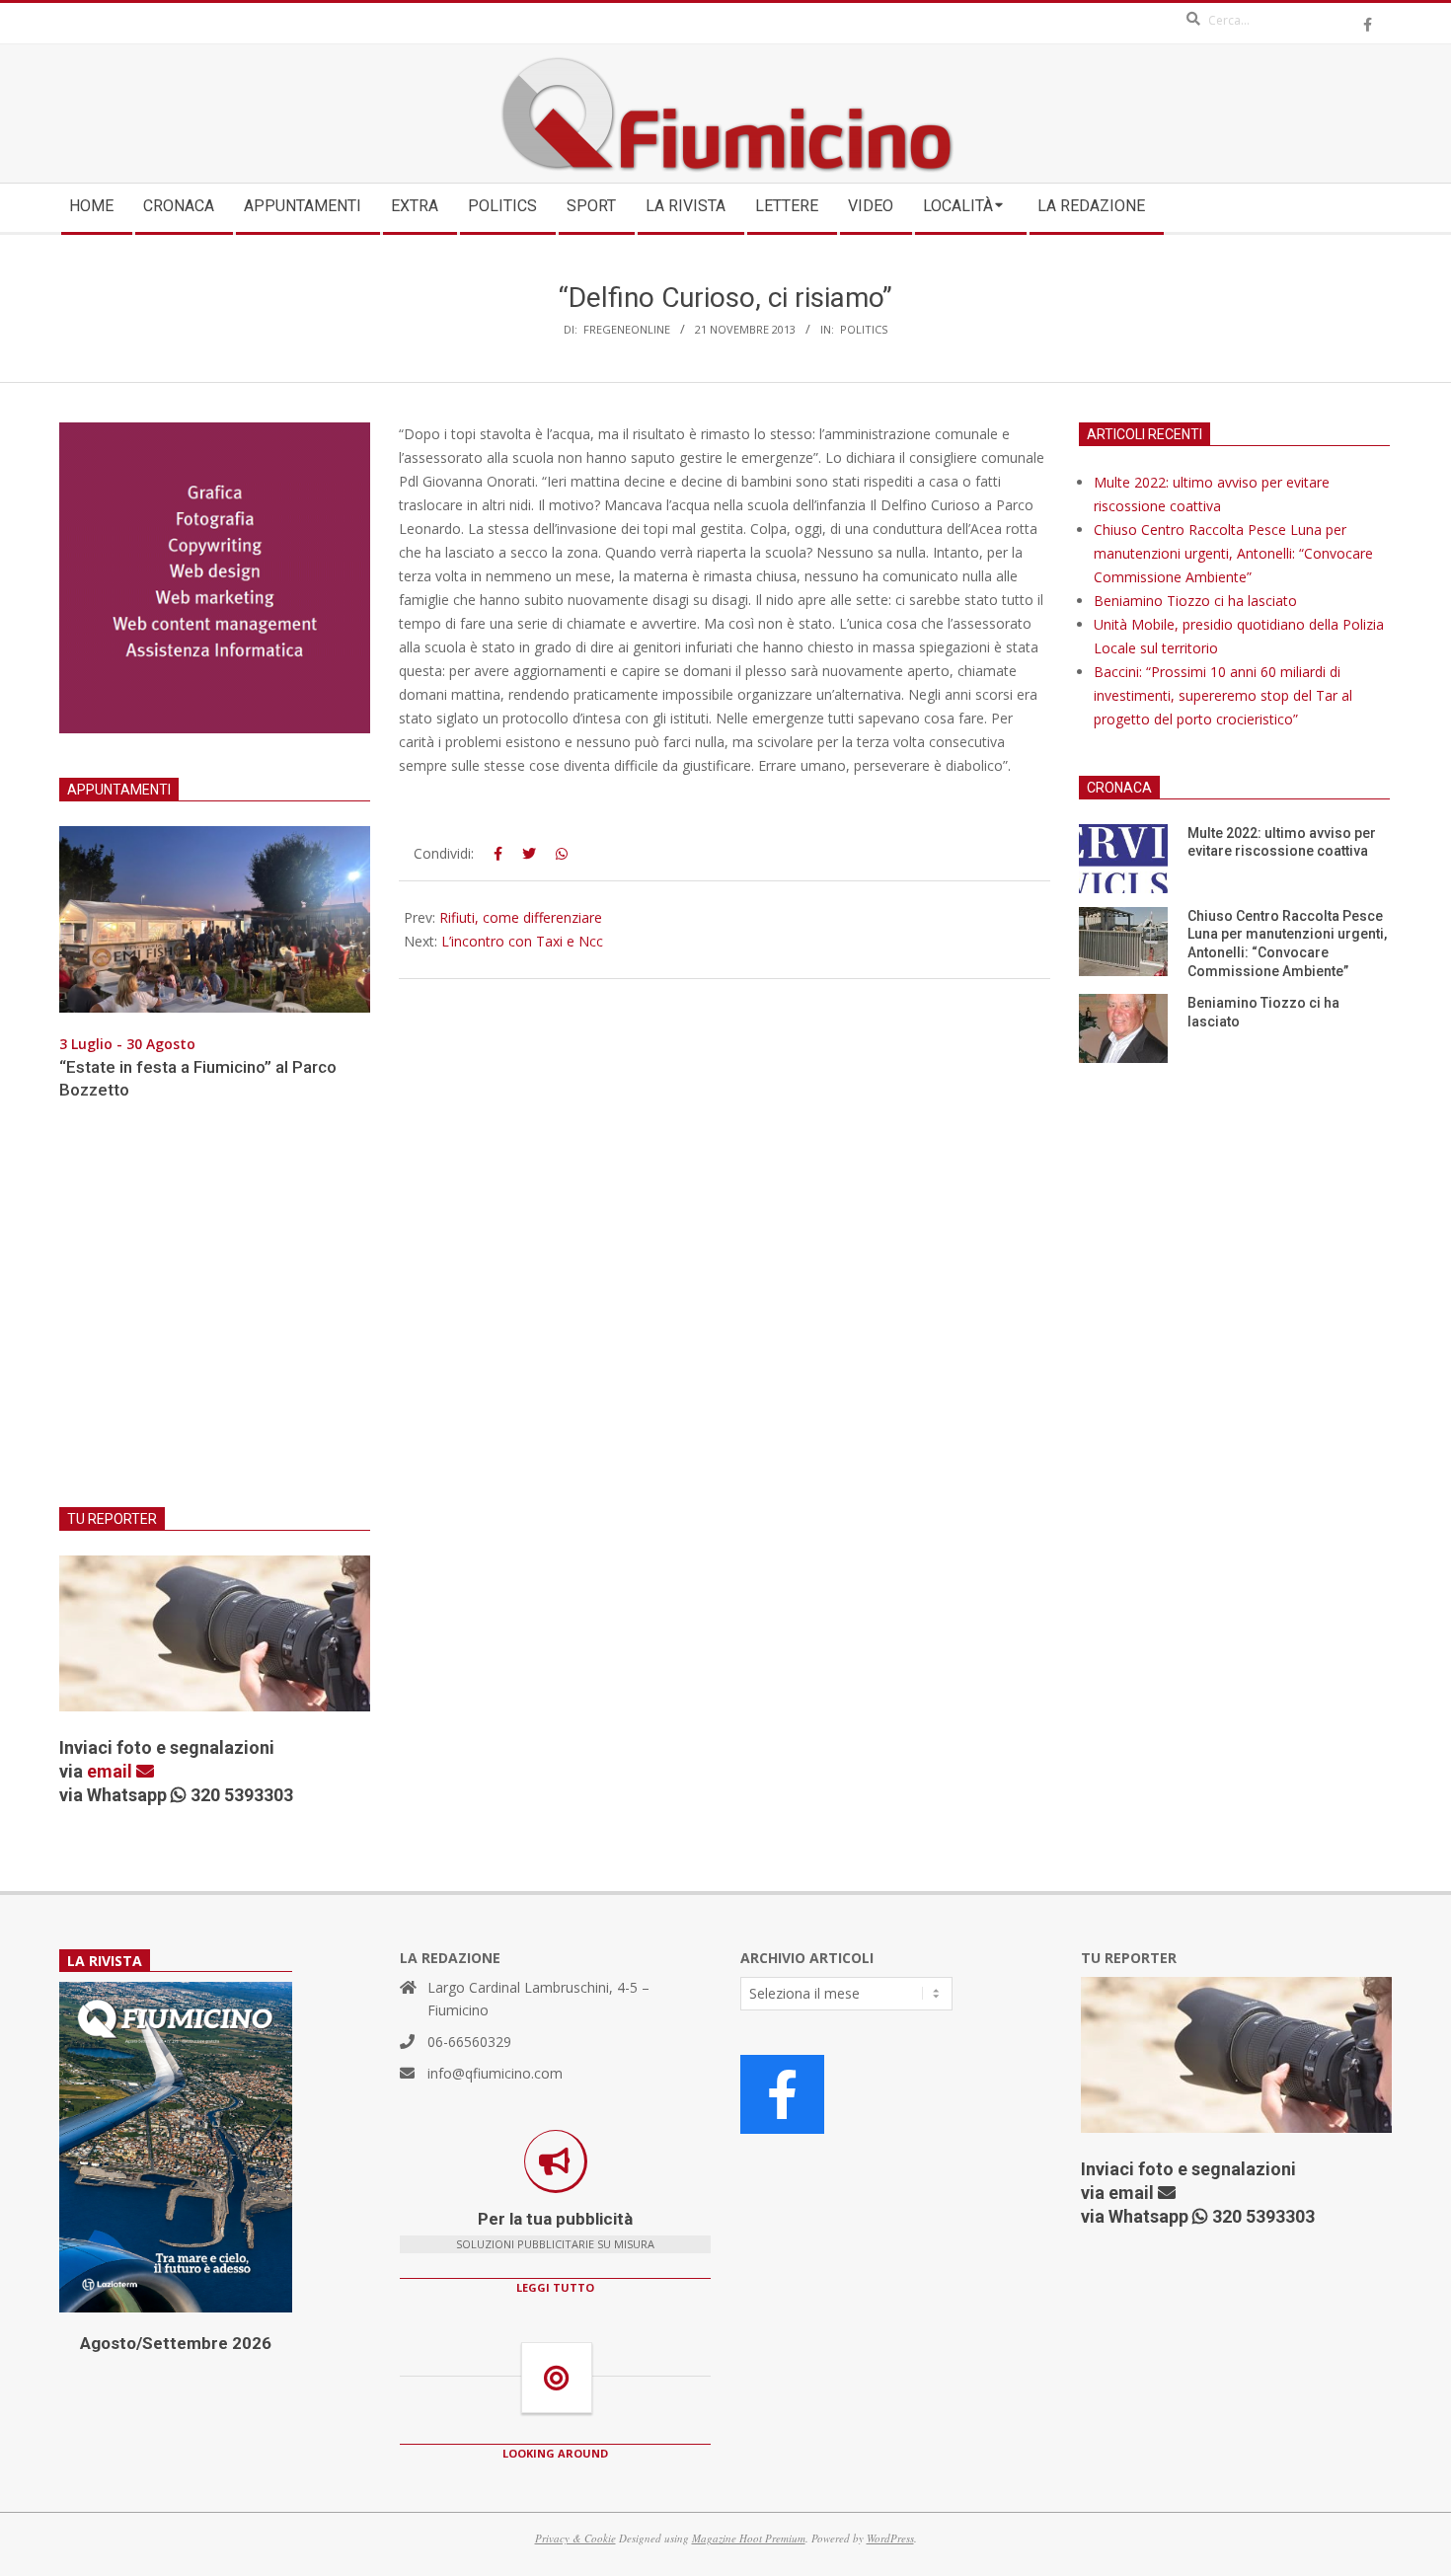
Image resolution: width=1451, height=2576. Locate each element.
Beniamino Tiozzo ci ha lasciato (1195, 601)
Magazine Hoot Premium (749, 2538)
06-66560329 (469, 2042)
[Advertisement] (215, 1316)
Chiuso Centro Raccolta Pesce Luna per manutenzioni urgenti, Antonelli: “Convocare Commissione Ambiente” (1233, 553)
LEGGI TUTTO (555, 2287)
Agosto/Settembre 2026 (176, 2343)
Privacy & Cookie (575, 2538)
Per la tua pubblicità (555, 2219)
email (112, 1771)
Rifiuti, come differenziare (521, 917)
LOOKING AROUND (555, 2453)
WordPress (890, 2538)
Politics (864, 329)
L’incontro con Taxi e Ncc (522, 941)
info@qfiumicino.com (495, 2073)
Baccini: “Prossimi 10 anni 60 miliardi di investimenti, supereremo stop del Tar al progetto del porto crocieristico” (1223, 695)
